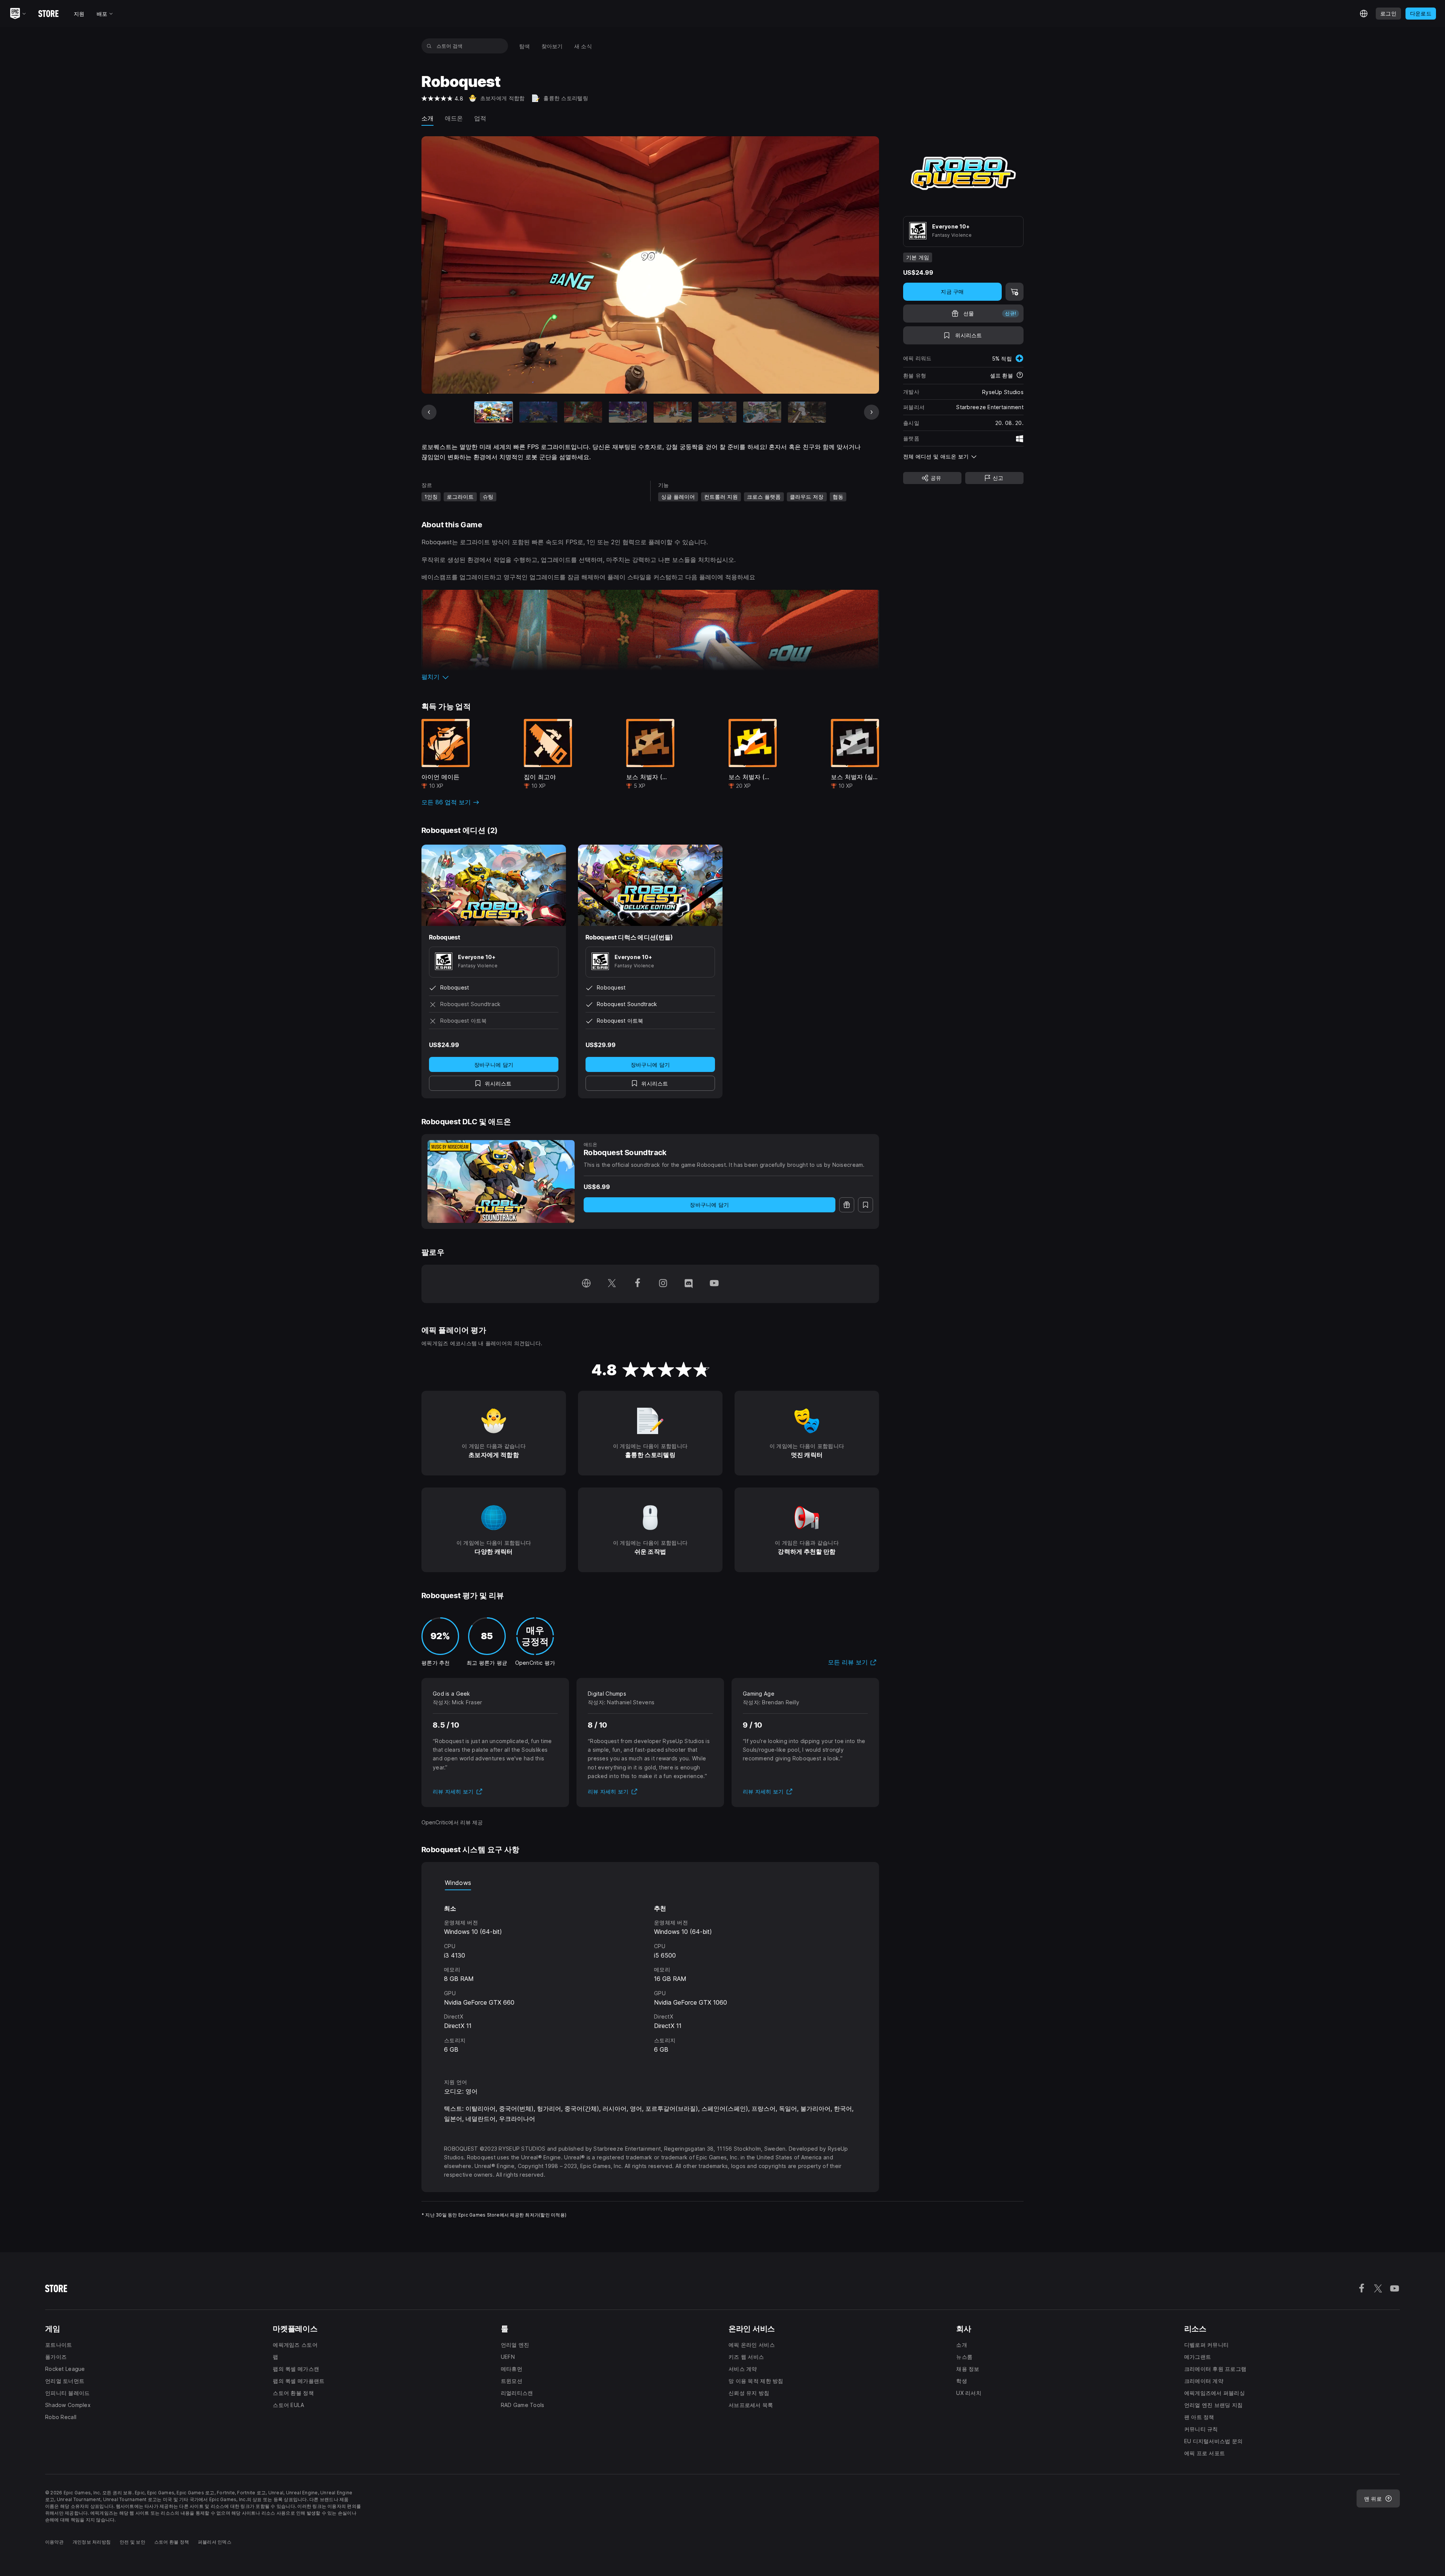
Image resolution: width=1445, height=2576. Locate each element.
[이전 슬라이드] (429, 412)
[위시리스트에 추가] (865, 1205)
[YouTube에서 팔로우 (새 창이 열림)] (714, 1284)
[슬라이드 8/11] (807, 412)
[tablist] (650, 1883)
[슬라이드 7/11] (762, 412)
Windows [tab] (458, 1883)
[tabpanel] (650, 1977)
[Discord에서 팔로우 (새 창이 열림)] (689, 1284)
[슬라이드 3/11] (583, 412)
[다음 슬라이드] (872, 412)
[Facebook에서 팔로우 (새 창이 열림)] (637, 1284)
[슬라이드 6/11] (717, 412)
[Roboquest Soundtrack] (501, 1181)
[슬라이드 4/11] (628, 412)
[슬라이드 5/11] (673, 412)
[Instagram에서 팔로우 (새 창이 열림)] (663, 1284)
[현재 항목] (494, 412)
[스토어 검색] (429, 46)
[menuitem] (525, 46)
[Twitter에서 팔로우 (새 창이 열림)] (612, 1284)
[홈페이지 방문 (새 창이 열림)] (586, 1284)
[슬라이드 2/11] (538, 412)
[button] (650, 677)
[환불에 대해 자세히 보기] (1020, 376)
